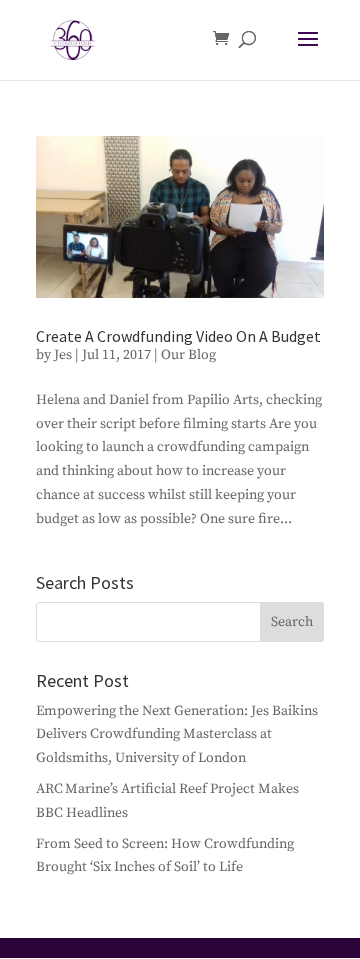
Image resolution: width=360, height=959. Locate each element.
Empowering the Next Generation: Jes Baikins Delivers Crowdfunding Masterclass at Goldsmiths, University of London (177, 735)
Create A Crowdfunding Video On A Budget (178, 336)
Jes (63, 355)
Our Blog (188, 355)
